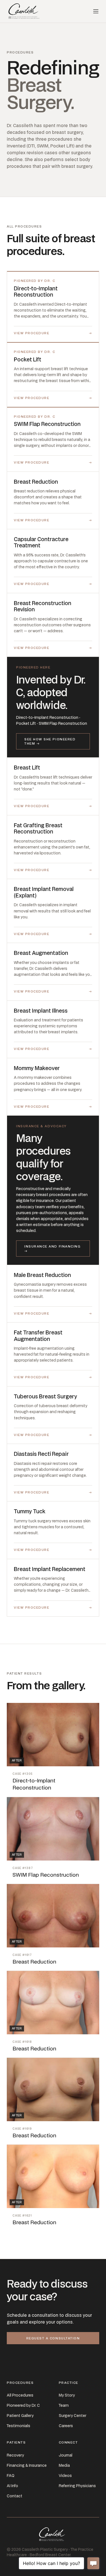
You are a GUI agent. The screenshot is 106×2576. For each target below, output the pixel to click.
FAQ (11, 2476)
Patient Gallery (20, 2416)
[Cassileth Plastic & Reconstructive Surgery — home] (24, 11)
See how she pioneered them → (50, 741)
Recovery (15, 2455)
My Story (67, 2395)
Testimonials (19, 2426)
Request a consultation (53, 2338)
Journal (66, 2455)
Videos (65, 2476)
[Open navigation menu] (96, 11)
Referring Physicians (77, 2486)
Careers (66, 2426)
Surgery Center (73, 2416)
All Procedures (20, 2395)
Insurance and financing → (52, 1248)
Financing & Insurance (27, 2465)
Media (64, 2465)
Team (64, 2405)
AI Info (12, 2486)
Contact (15, 2496)
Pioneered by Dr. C (23, 2405)
